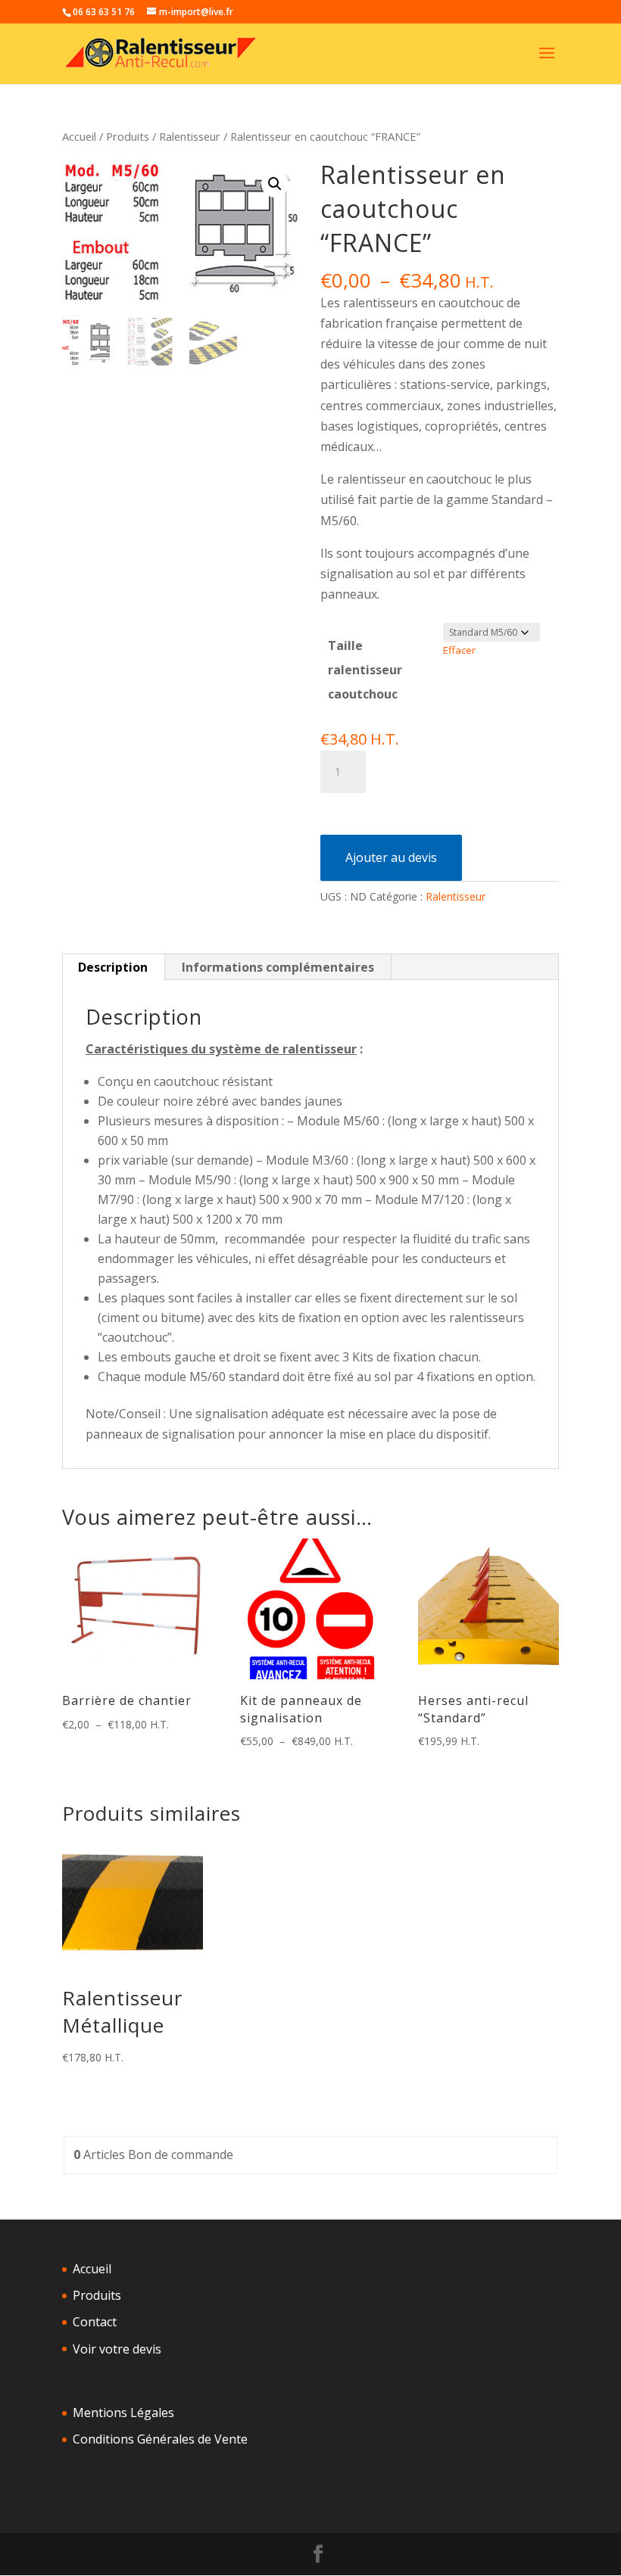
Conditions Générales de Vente (160, 2439)
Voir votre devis (117, 2349)
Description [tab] (113, 967)
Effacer (459, 650)
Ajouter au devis (391, 857)
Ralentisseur (190, 136)
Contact (95, 2322)
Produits (128, 136)
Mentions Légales (123, 2413)
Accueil (79, 136)
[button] (275, 184)
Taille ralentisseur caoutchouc (365, 670)
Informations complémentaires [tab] (278, 967)
